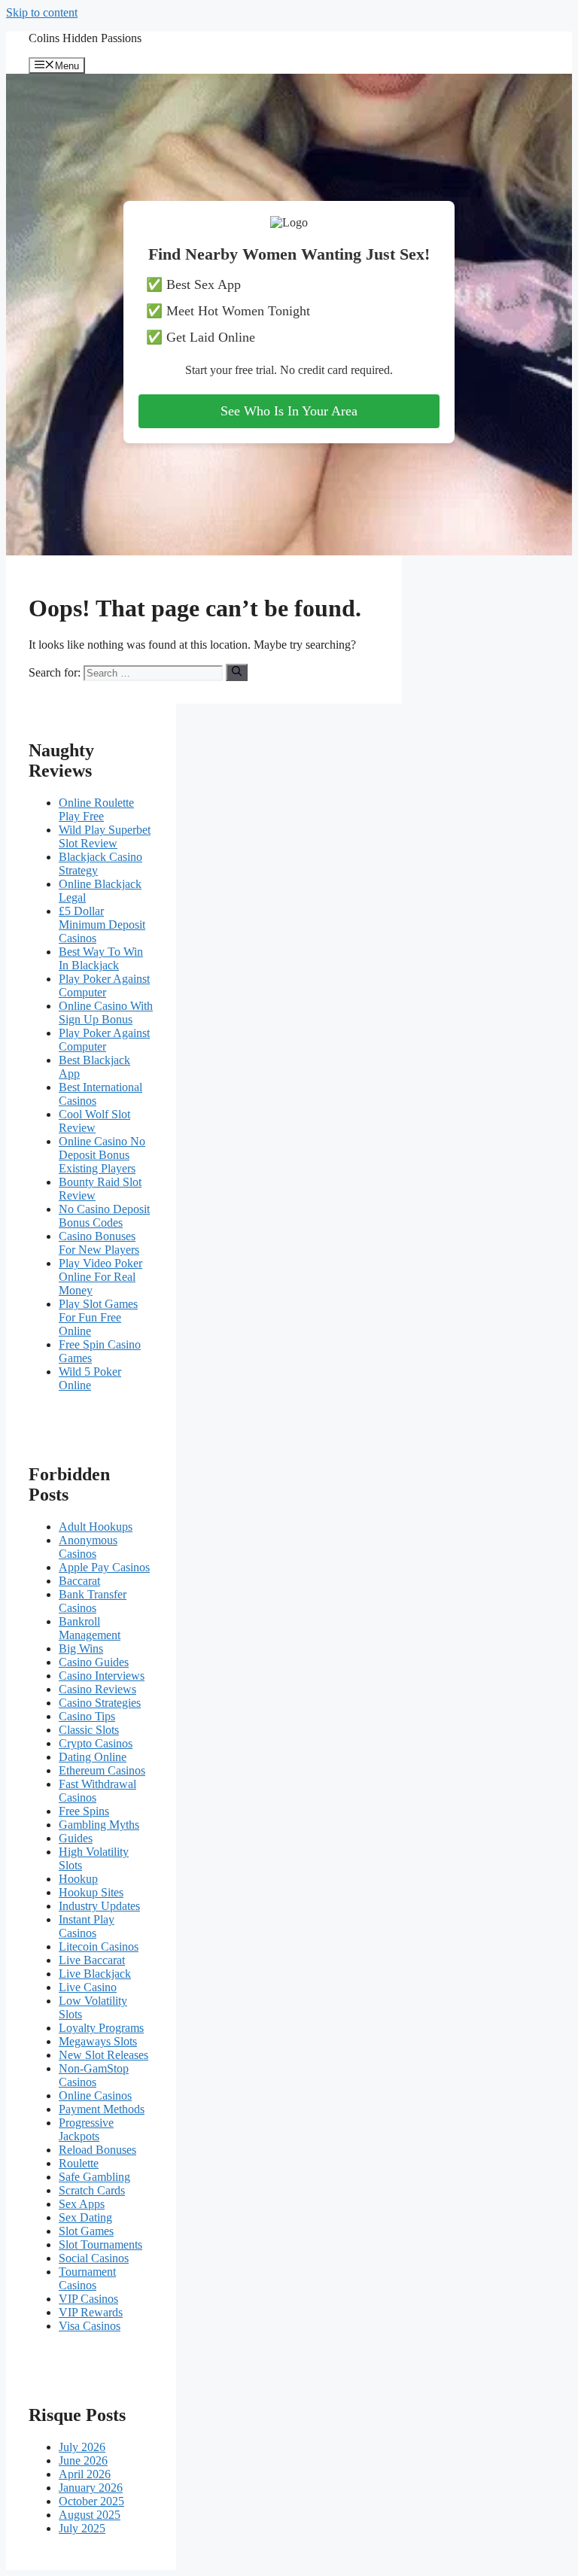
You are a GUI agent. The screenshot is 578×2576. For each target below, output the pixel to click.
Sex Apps (82, 2204)
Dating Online (93, 1757)
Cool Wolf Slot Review (94, 1121)
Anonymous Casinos (88, 1547)
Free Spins (84, 1811)
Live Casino (88, 1987)
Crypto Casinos (96, 1743)
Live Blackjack (95, 1974)
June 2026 (83, 2460)
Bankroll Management (90, 1628)
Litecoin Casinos (99, 1946)
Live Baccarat (92, 1960)
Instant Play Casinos (87, 1926)
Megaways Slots (98, 2041)
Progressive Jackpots (86, 2129)
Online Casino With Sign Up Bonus (106, 1013)
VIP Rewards (91, 2312)
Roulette (79, 2163)
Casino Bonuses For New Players (99, 1243)
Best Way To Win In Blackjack (101, 958)
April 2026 (85, 2474)
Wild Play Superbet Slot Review (105, 836)
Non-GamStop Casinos (94, 2075)
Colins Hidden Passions (85, 38)
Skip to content (42, 12)
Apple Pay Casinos (104, 1567)
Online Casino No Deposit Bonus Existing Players (102, 1155)
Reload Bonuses (97, 2150)
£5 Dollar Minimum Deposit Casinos (102, 925)
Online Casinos (95, 2095)
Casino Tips (87, 1716)
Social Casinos (94, 2258)
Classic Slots (89, 1730)
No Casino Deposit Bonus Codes (104, 1216)
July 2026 (82, 2447)
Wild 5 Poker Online (90, 1378)
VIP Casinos (88, 2299)
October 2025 (91, 2501)
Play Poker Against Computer (104, 985)
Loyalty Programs (101, 2028)
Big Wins (81, 1648)
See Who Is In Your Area (289, 411)
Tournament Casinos (87, 2278)
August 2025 (90, 2515)
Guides (76, 1838)
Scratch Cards (92, 2190)
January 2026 (91, 2488)
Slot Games (86, 2231)
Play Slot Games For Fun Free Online (98, 1317)
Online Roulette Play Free (96, 809)
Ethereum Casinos (102, 1770)
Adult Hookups (96, 1527)
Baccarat (79, 1581)
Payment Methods (102, 2109)
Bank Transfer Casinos (93, 1601)
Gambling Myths (99, 1825)
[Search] (237, 672)
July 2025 (82, 2528)
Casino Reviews (97, 1689)
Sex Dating (85, 2217)
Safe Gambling (94, 2177)
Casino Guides (94, 1662)
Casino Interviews (102, 1676)
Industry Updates (99, 1906)
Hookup (78, 1879)
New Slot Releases (103, 2055)
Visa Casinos (90, 2326)
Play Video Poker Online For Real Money (100, 1277)
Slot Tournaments (100, 2244)
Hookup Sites (91, 1892)
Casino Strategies (100, 1703)
